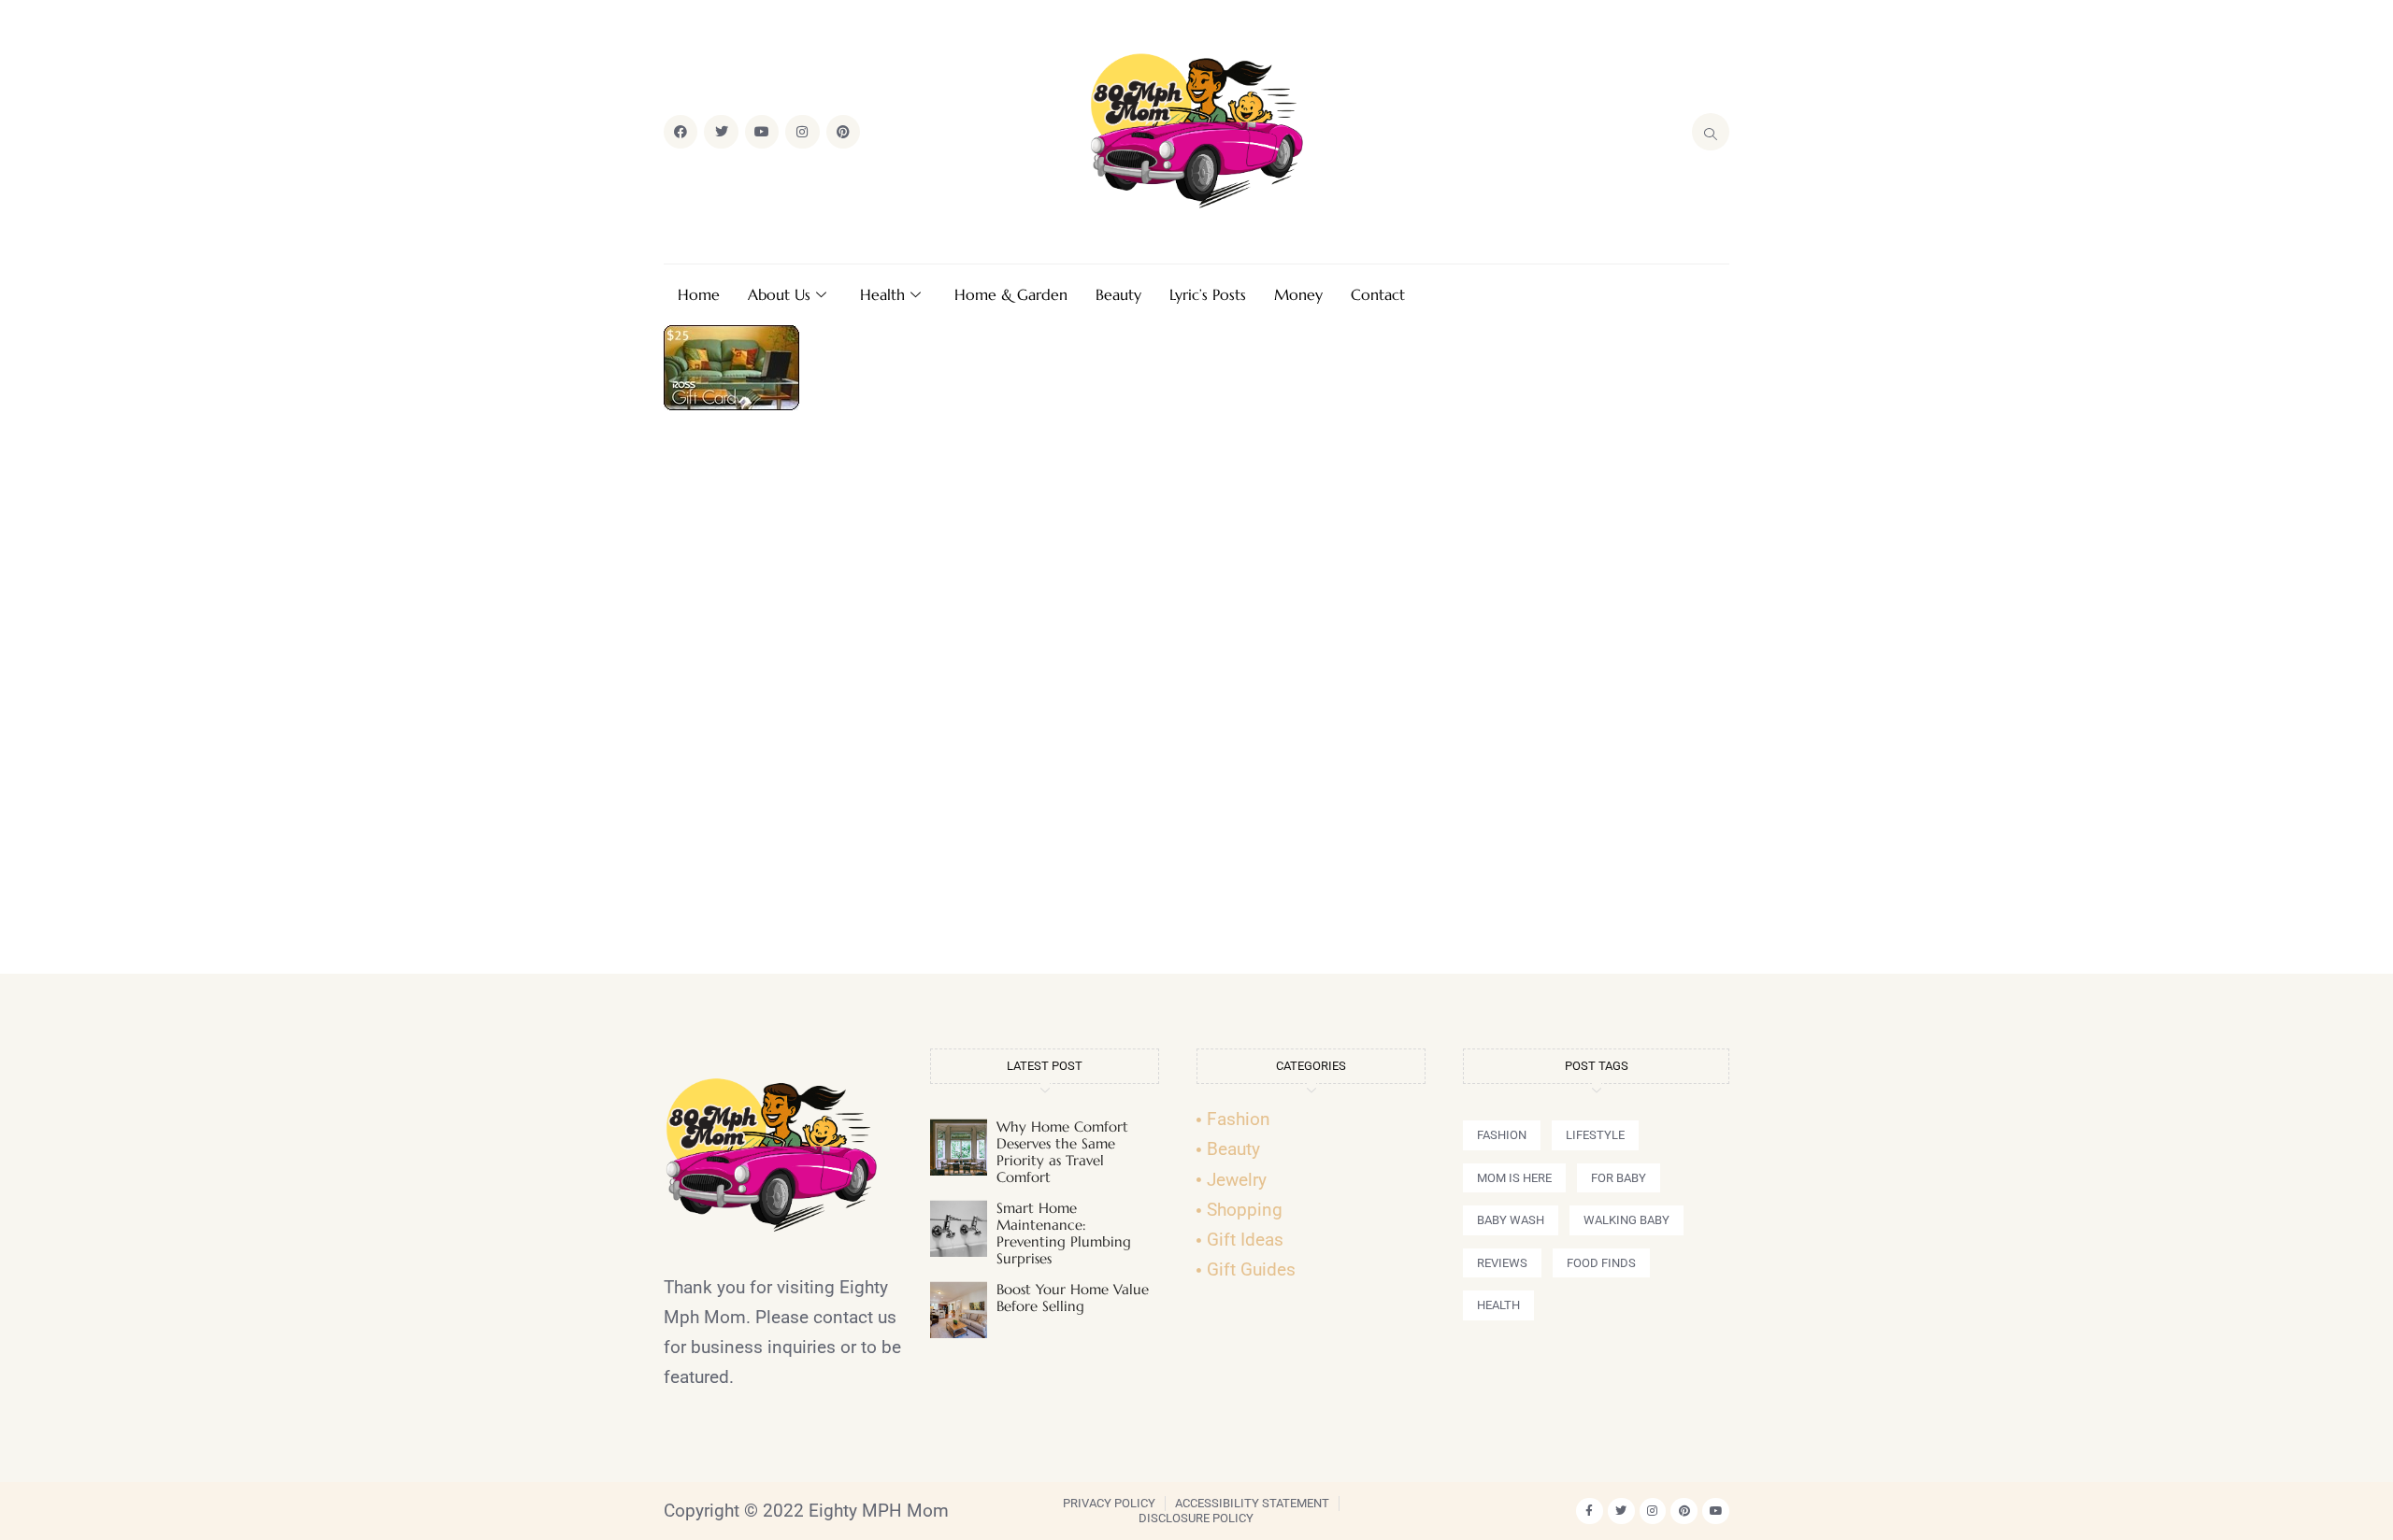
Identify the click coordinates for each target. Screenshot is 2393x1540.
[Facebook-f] (1590, 1511)
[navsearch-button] (1711, 132)
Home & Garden (1011, 294)
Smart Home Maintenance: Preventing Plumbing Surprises (1064, 1233)
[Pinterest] (843, 132)
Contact (1378, 294)
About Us (779, 294)
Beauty (1118, 294)
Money (1298, 294)
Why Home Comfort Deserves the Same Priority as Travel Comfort (1062, 1152)
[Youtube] (762, 132)
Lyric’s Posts (1208, 294)
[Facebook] (681, 132)
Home (699, 294)
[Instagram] (802, 132)
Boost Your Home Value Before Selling (1073, 1298)
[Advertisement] (1196, 700)
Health (882, 294)
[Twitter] (721, 132)
